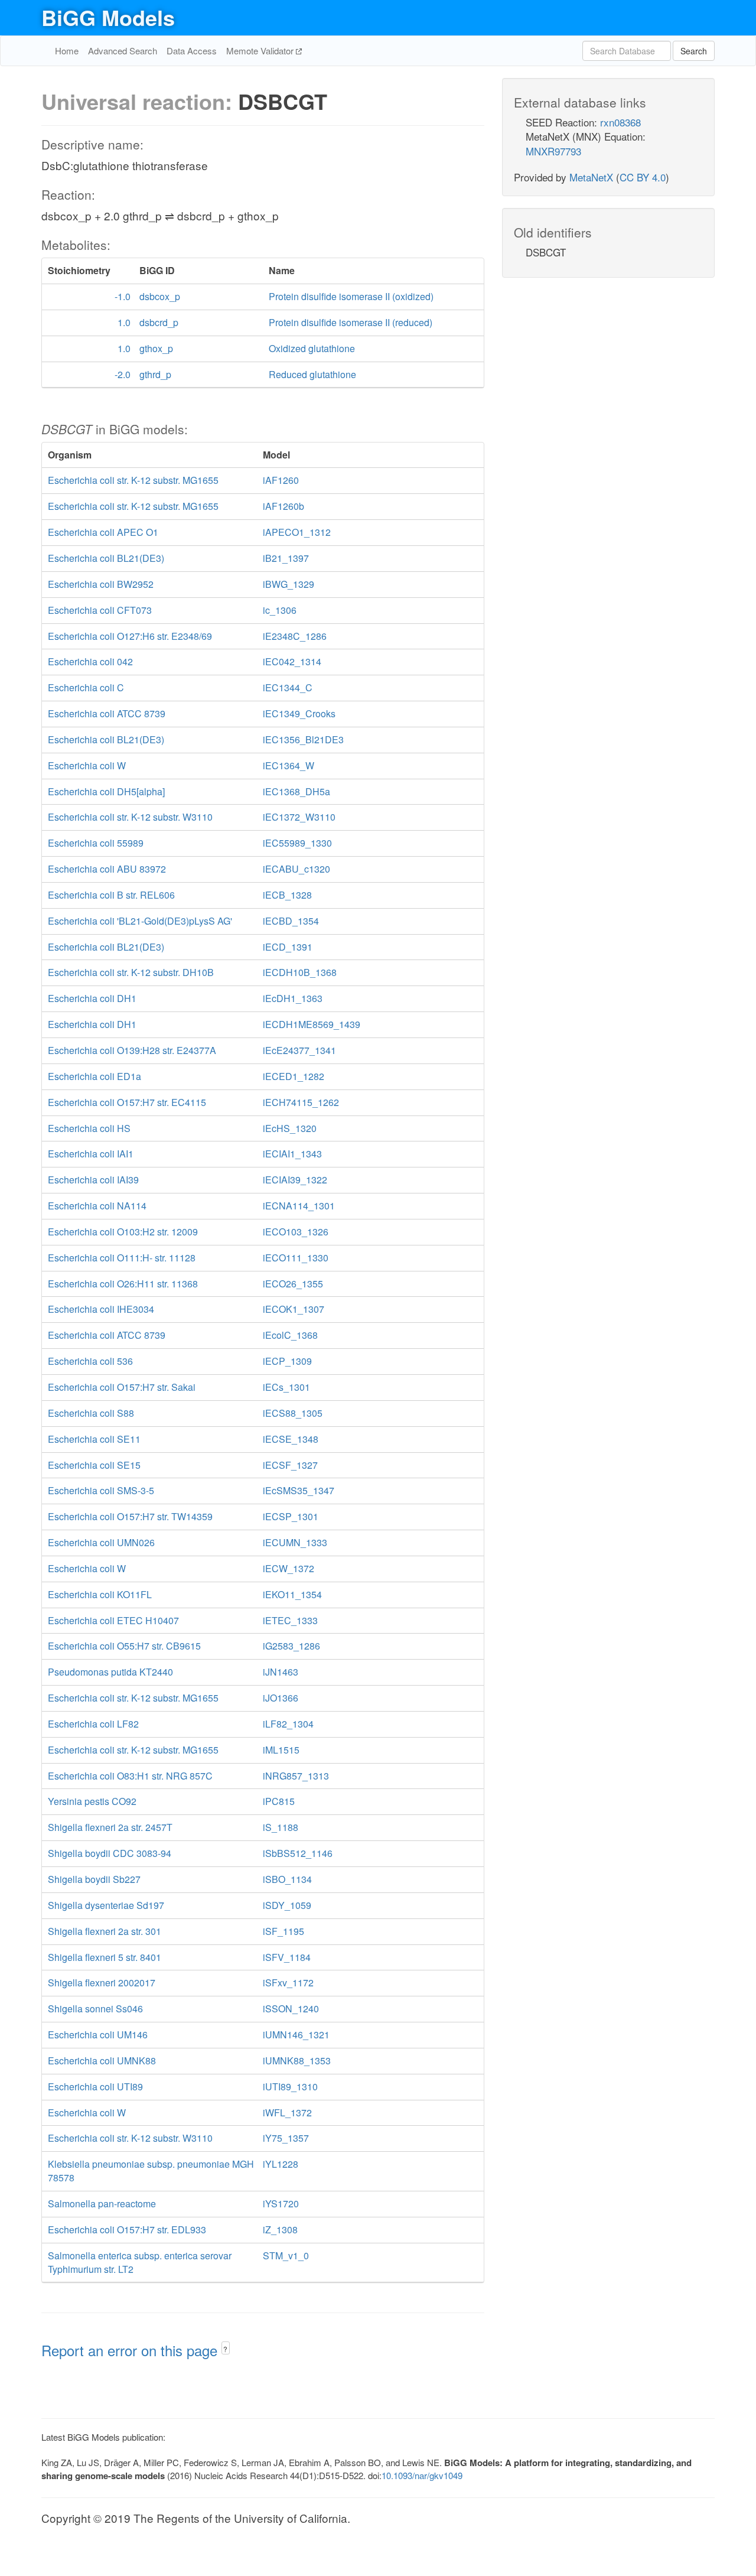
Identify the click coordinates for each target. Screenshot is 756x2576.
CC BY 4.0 (643, 177)
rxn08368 (620, 122)
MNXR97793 (553, 151)
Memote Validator (261, 51)
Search (694, 51)
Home (67, 51)
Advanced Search (123, 51)
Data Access (192, 51)
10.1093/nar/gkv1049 (422, 2475)
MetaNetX (591, 177)
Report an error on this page (131, 2350)
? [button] (225, 2349)
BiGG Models (108, 17)
